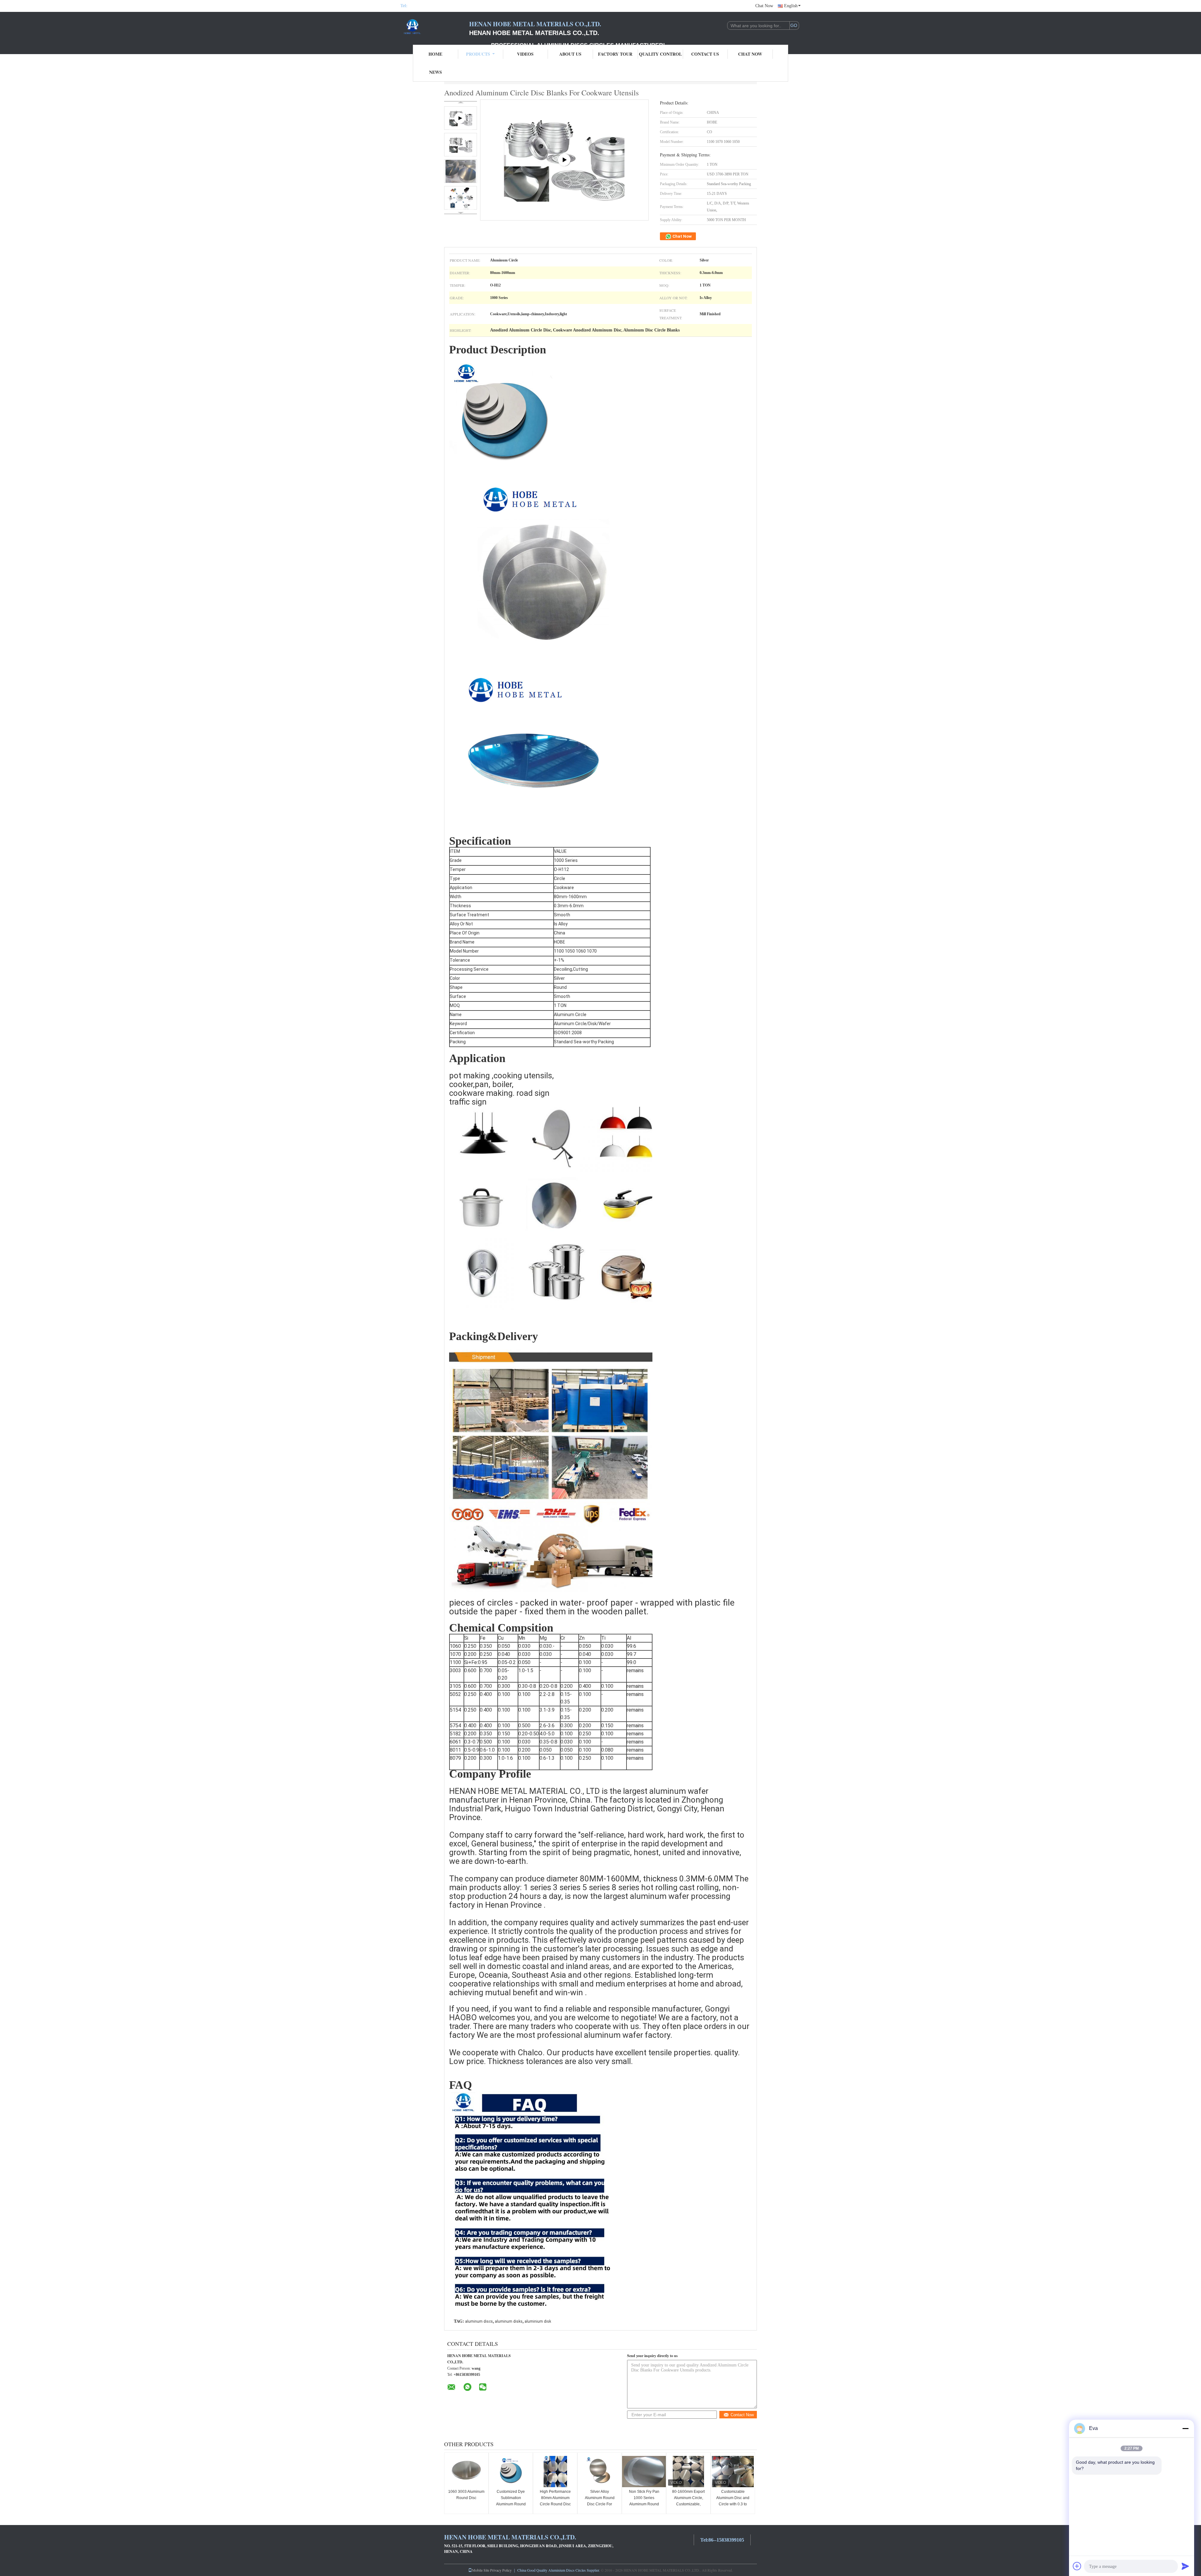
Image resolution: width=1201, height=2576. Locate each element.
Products (478, 54)
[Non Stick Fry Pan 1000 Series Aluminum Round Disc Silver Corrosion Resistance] (644, 2472)
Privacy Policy (501, 2570)
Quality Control (660, 54)
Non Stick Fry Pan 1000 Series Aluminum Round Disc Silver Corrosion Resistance (644, 2504)
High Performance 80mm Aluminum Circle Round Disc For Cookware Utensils (555, 2504)
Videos (525, 54)
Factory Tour (615, 54)
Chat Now (764, 6)
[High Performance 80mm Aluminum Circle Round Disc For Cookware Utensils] (555, 2472)
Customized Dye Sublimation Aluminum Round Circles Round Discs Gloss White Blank (511, 2504)
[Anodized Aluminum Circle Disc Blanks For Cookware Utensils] (461, 145)
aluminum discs (479, 2321)
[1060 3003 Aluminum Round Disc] (466, 2472)
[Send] (1185, 2566)
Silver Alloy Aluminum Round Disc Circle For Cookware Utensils (600, 2501)
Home (435, 54)
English (791, 6)
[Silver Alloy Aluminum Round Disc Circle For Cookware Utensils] (600, 2472)
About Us (570, 54)
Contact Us (705, 54)
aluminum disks (509, 2321)
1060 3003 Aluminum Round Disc (466, 2495)
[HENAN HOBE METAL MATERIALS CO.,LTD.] (435, 28)
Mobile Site (481, 2570)
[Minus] (1185, 2428)
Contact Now (742, 2415)
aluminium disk (538, 2321)
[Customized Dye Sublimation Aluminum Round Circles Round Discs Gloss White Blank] (511, 2472)
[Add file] (1077, 2566)
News (436, 72)
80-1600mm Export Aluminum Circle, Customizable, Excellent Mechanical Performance (688, 2504)
